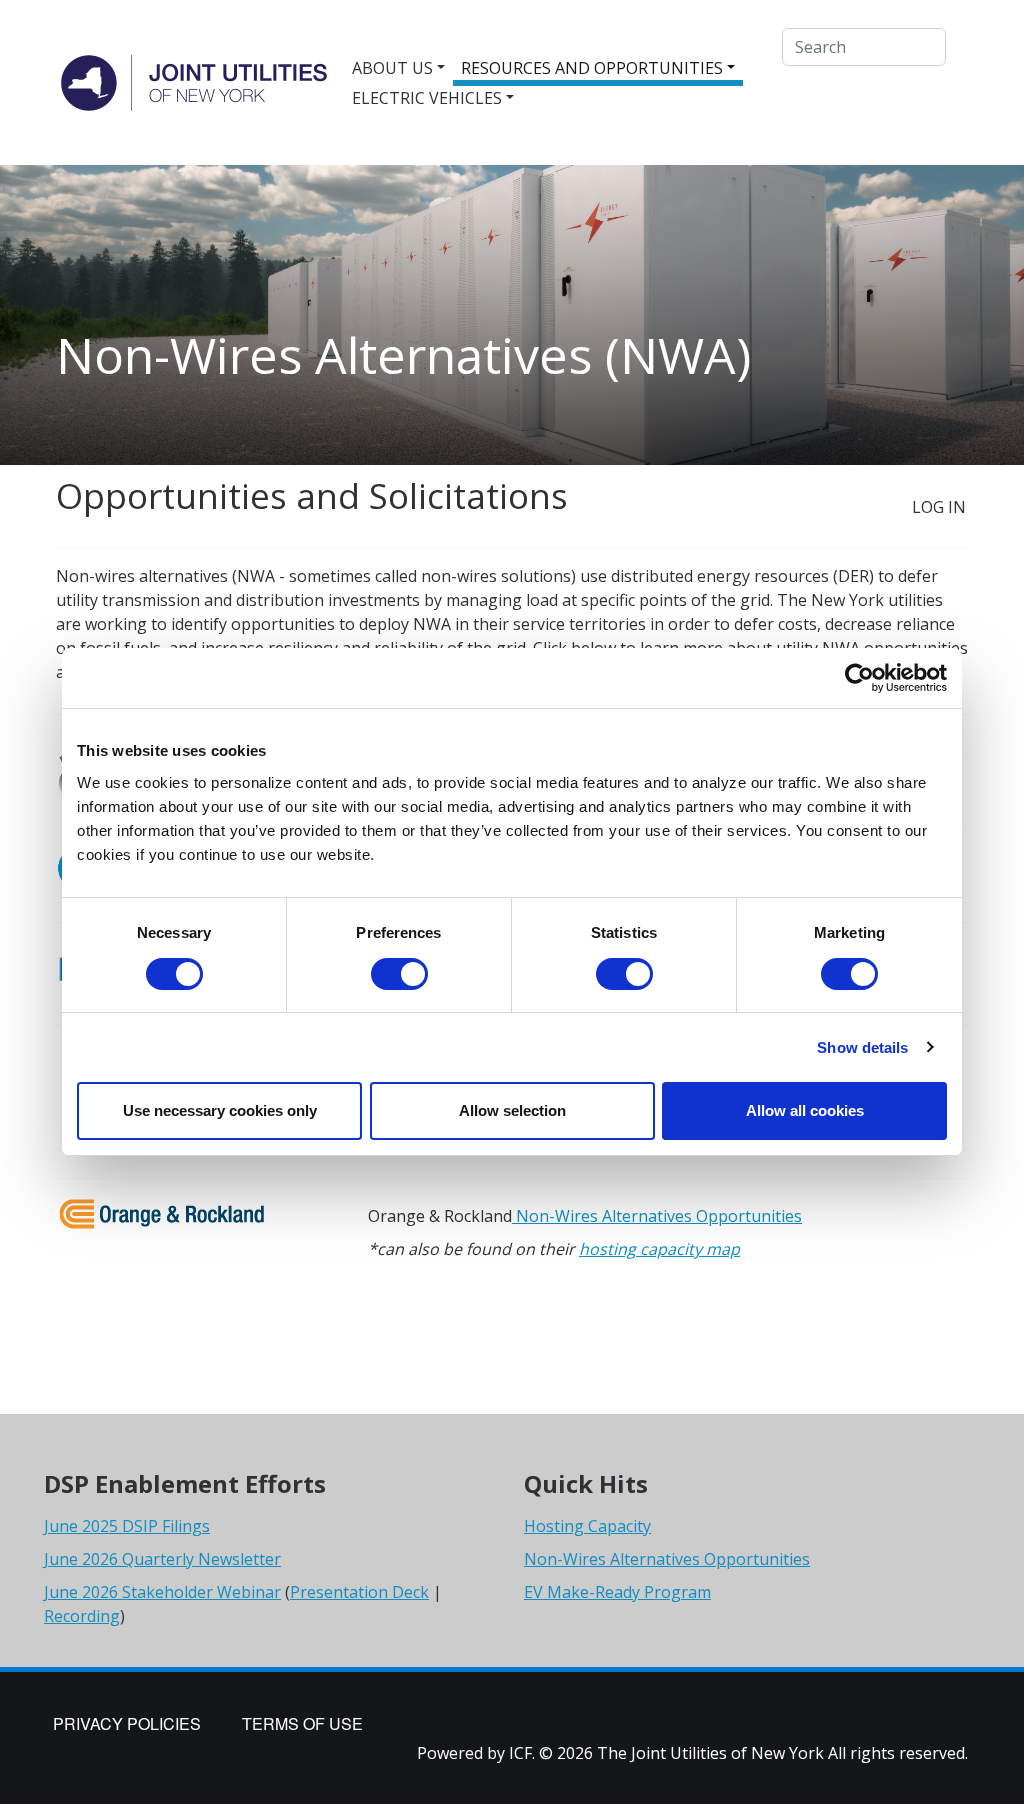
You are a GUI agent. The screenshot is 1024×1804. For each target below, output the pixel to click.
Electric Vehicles (427, 98)
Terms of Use (302, 1723)
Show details (862, 1047)
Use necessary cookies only (220, 1110)
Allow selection (512, 1110)
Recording (82, 1616)
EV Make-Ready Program (617, 1592)
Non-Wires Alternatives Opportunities (657, 1216)
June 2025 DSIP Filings (127, 1526)
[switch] (399, 974)
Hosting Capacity (587, 1526)
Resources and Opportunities (592, 68)
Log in (939, 507)
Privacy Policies (127, 1723)
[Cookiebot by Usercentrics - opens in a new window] (859, 678)
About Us (392, 68)
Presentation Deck (359, 1592)
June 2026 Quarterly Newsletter (162, 1559)
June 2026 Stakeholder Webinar (162, 1592)
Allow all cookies (805, 1110)
